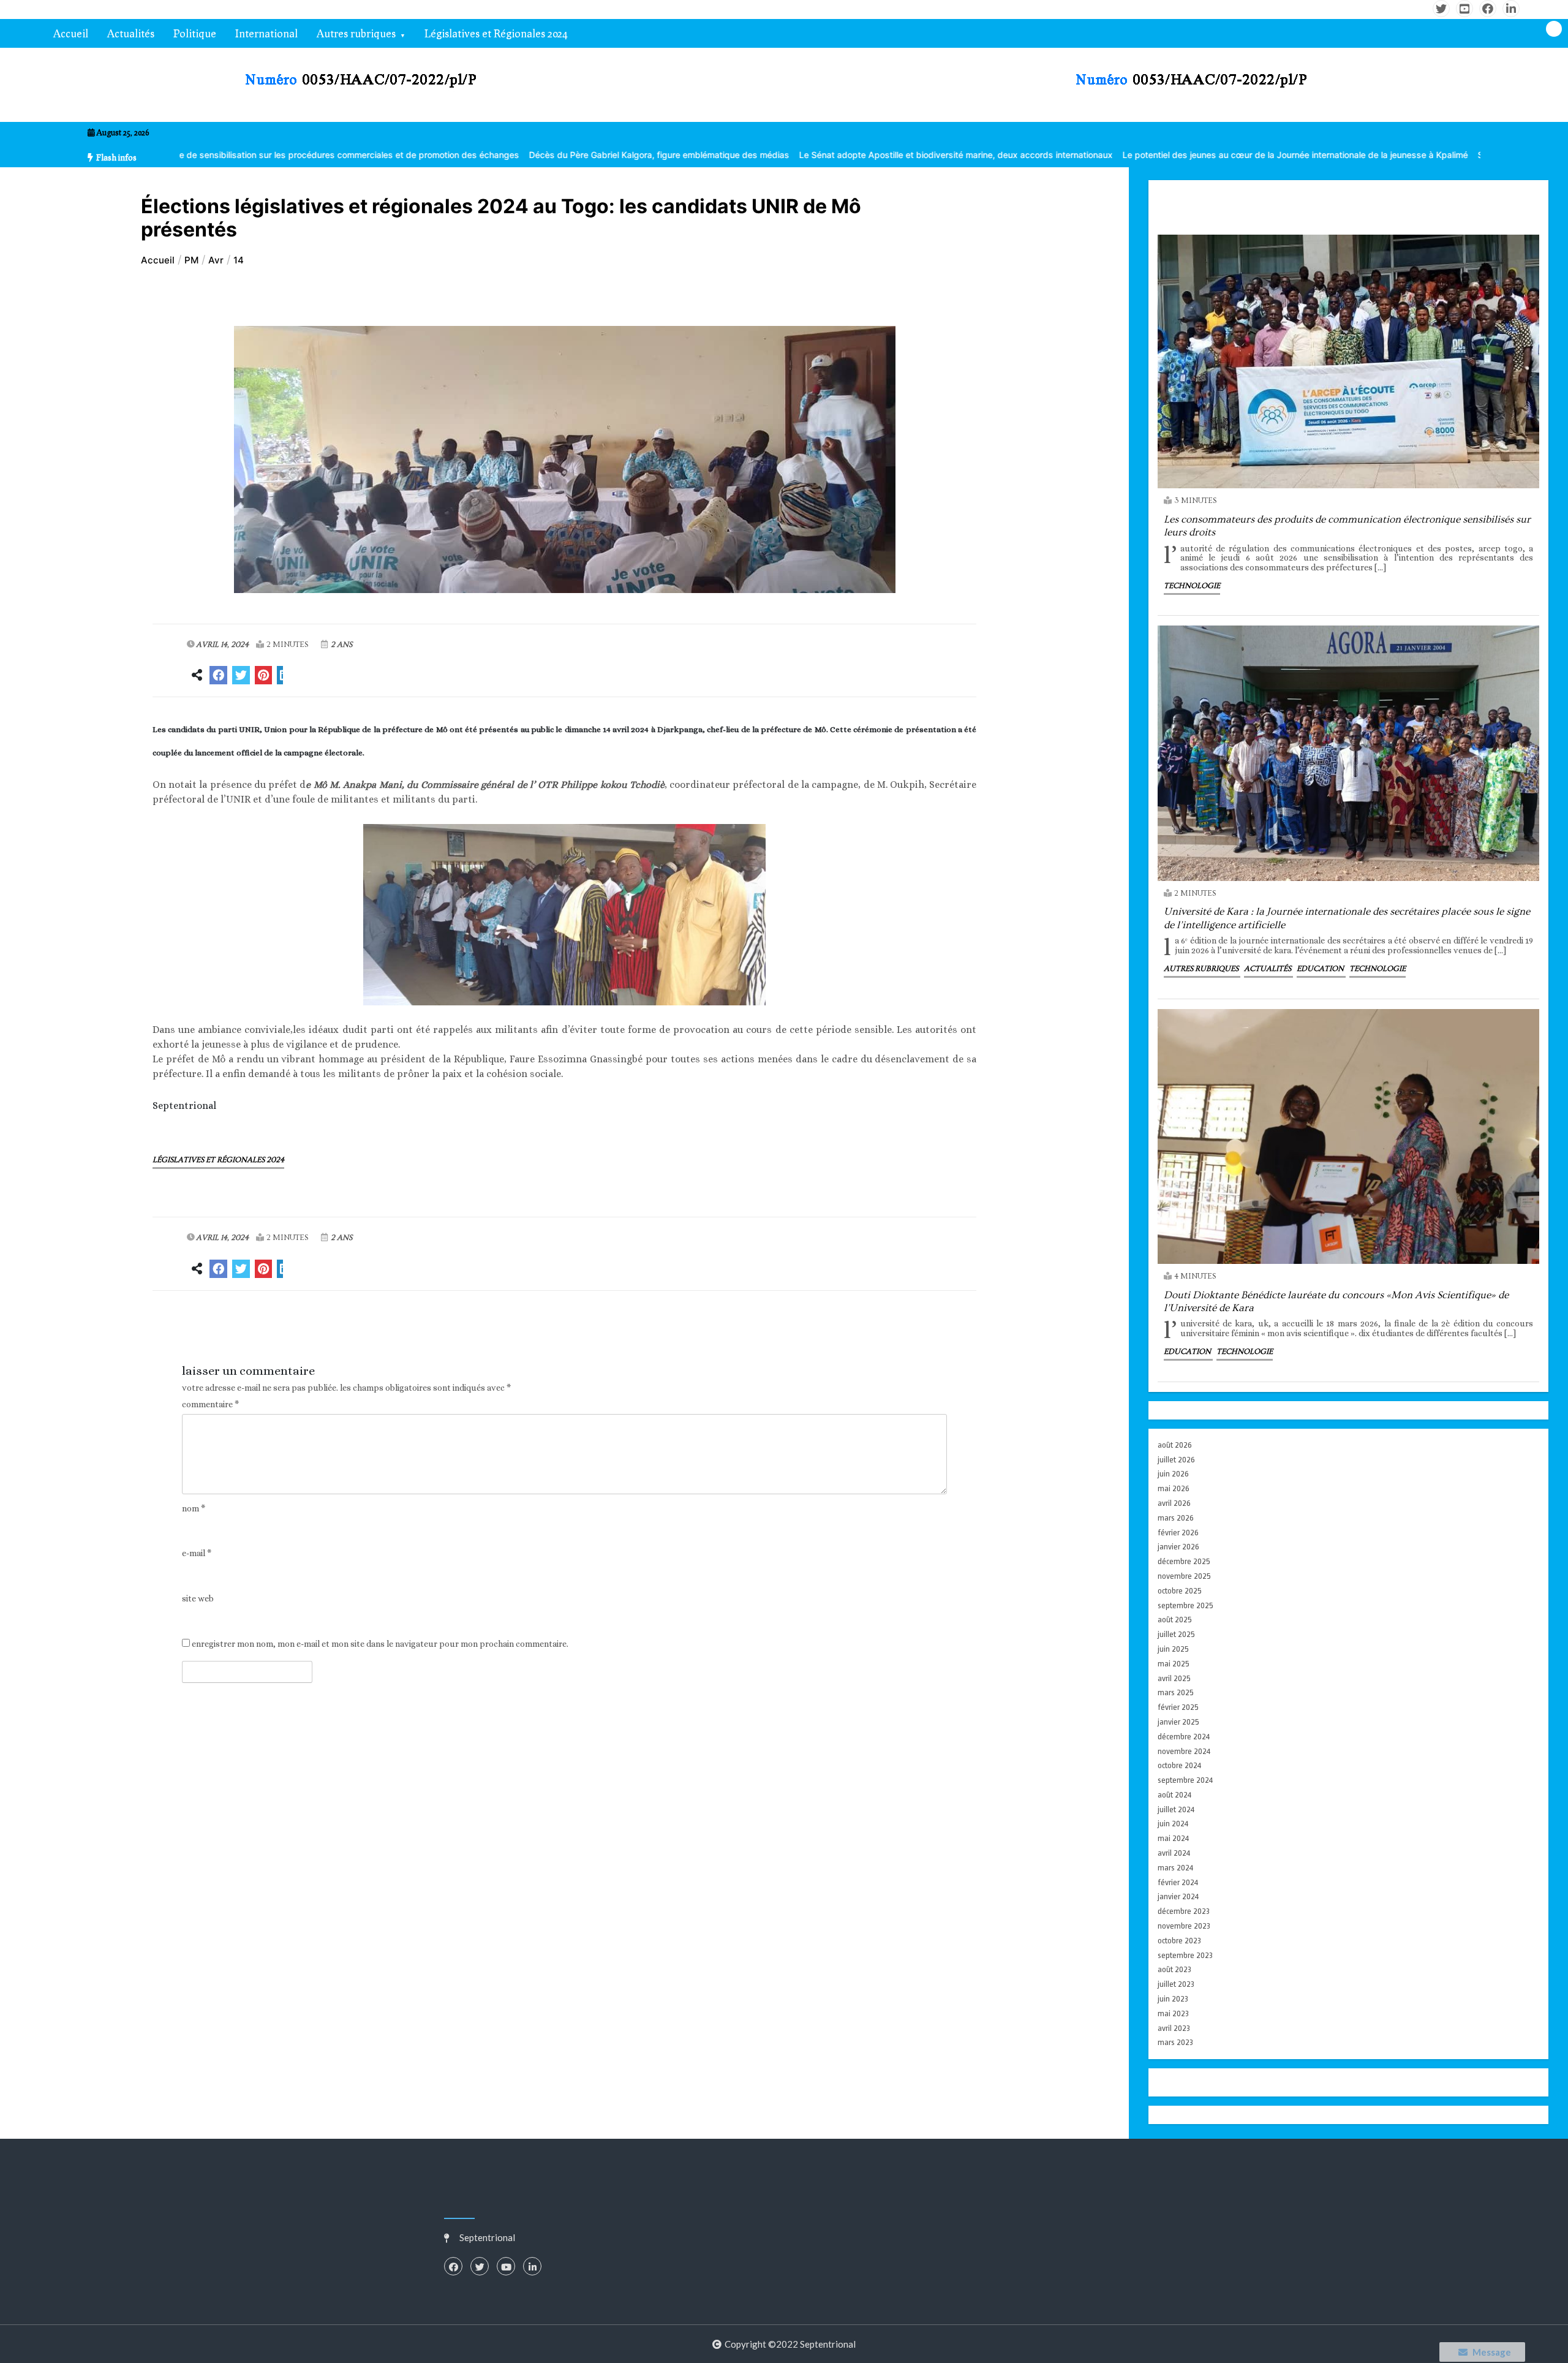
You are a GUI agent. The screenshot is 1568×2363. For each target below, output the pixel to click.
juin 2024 (1173, 1824)
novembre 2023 (1184, 1926)
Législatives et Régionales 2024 (496, 33)
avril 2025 (1174, 1678)
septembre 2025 (1185, 1605)
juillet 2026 (1176, 1460)
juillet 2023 (1176, 1984)
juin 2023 (1173, 1999)
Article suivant (915, 1326)
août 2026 (1175, 1445)
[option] (195, 155)
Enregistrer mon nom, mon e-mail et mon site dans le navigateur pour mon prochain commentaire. (380, 1644)
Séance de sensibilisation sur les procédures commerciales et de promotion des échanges (195, 155)
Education (1321, 969)
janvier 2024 (1178, 1896)
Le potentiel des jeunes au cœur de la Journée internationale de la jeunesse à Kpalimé (1153, 155)
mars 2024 (1175, 1868)
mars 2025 (1176, 1692)
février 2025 (1178, 1707)
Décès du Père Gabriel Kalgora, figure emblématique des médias (517, 155)
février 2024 (1178, 1882)
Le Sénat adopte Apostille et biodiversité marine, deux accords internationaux (814, 155)
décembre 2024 (1184, 1737)
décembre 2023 (1184, 1911)
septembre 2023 (1185, 1955)
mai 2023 (1173, 2013)
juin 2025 (1173, 1649)
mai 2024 (1173, 1838)
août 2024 (1174, 1795)
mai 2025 (1174, 1664)
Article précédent (221, 1326)
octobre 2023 (1179, 1941)
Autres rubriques (356, 33)
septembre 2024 (1185, 1780)
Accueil (71, 33)
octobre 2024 (1179, 1765)
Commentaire (210, 1405)
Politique (195, 33)
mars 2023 (1175, 2042)
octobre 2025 (1180, 1591)
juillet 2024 (1176, 1809)
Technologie (1192, 586)
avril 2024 (1174, 1853)
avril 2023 (1174, 2028)
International (266, 33)
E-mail (197, 1553)
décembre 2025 (1184, 1561)
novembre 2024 (1184, 1751)
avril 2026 (1174, 1503)
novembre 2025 (1184, 1576)
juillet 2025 (1176, 1634)
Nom (194, 1509)
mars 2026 (1176, 1518)
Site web (198, 1599)
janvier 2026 (1178, 1547)
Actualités (131, 33)
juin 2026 (1173, 1474)
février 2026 (1178, 1533)
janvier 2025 (1178, 1722)
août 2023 (1174, 1969)
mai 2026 (1174, 1488)
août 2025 (1175, 1620)
